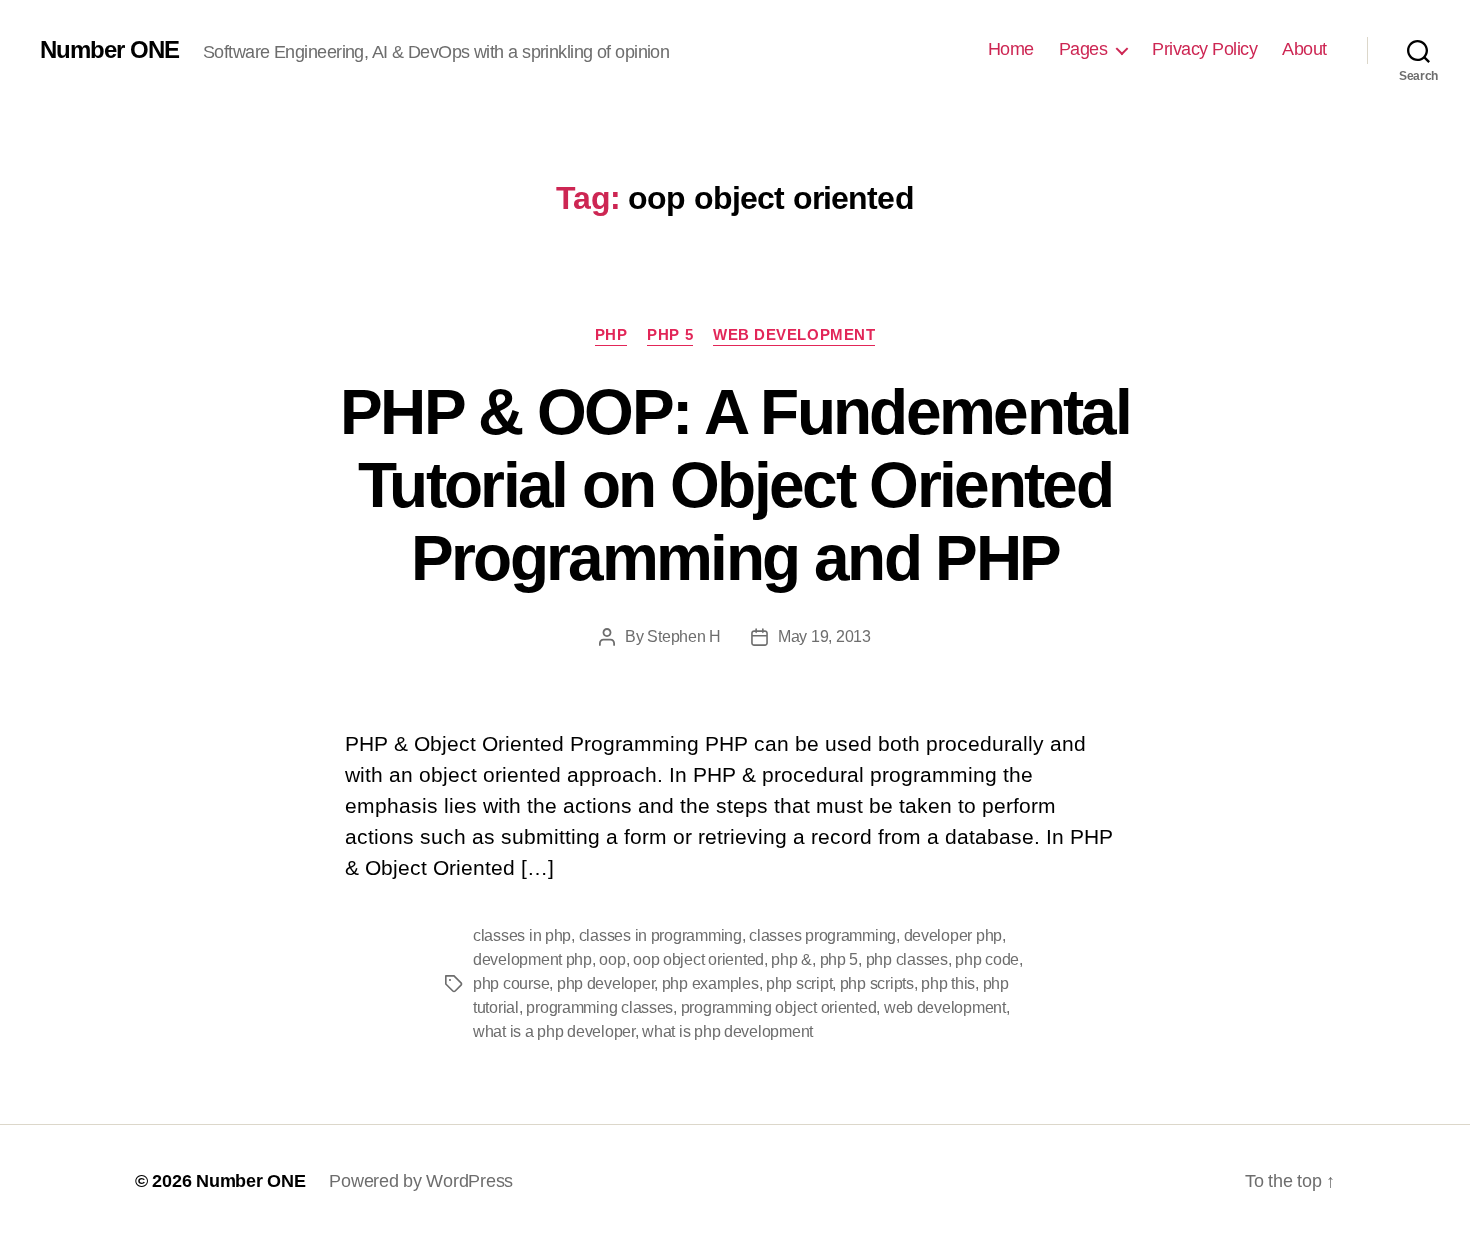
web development (945, 1007)
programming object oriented (779, 1007)
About (1304, 49)
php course (511, 983)
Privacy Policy (1204, 49)
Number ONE (109, 50)
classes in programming (660, 935)
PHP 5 (670, 334)
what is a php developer (554, 1031)
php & (791, 959)
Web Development (794, 334)
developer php (953, 935)
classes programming (822, 935)
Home (1011, 49)
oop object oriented (698, 959)
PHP (611, 334)
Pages (1083, 49)
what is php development (727, 1031)
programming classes (599, 1007)
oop (612, 959)
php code (987, 959)
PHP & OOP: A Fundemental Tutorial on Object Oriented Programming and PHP (735, 485)
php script (799, 983)
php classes (907, 959)
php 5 (839, 959)
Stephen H (684, 636)
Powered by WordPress (421, 1181)
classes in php (522, 935)
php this (948, 983)
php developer (606, 983)
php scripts (877, 983)
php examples (710, 983)
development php (532, 959)
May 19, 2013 (824, 636)
